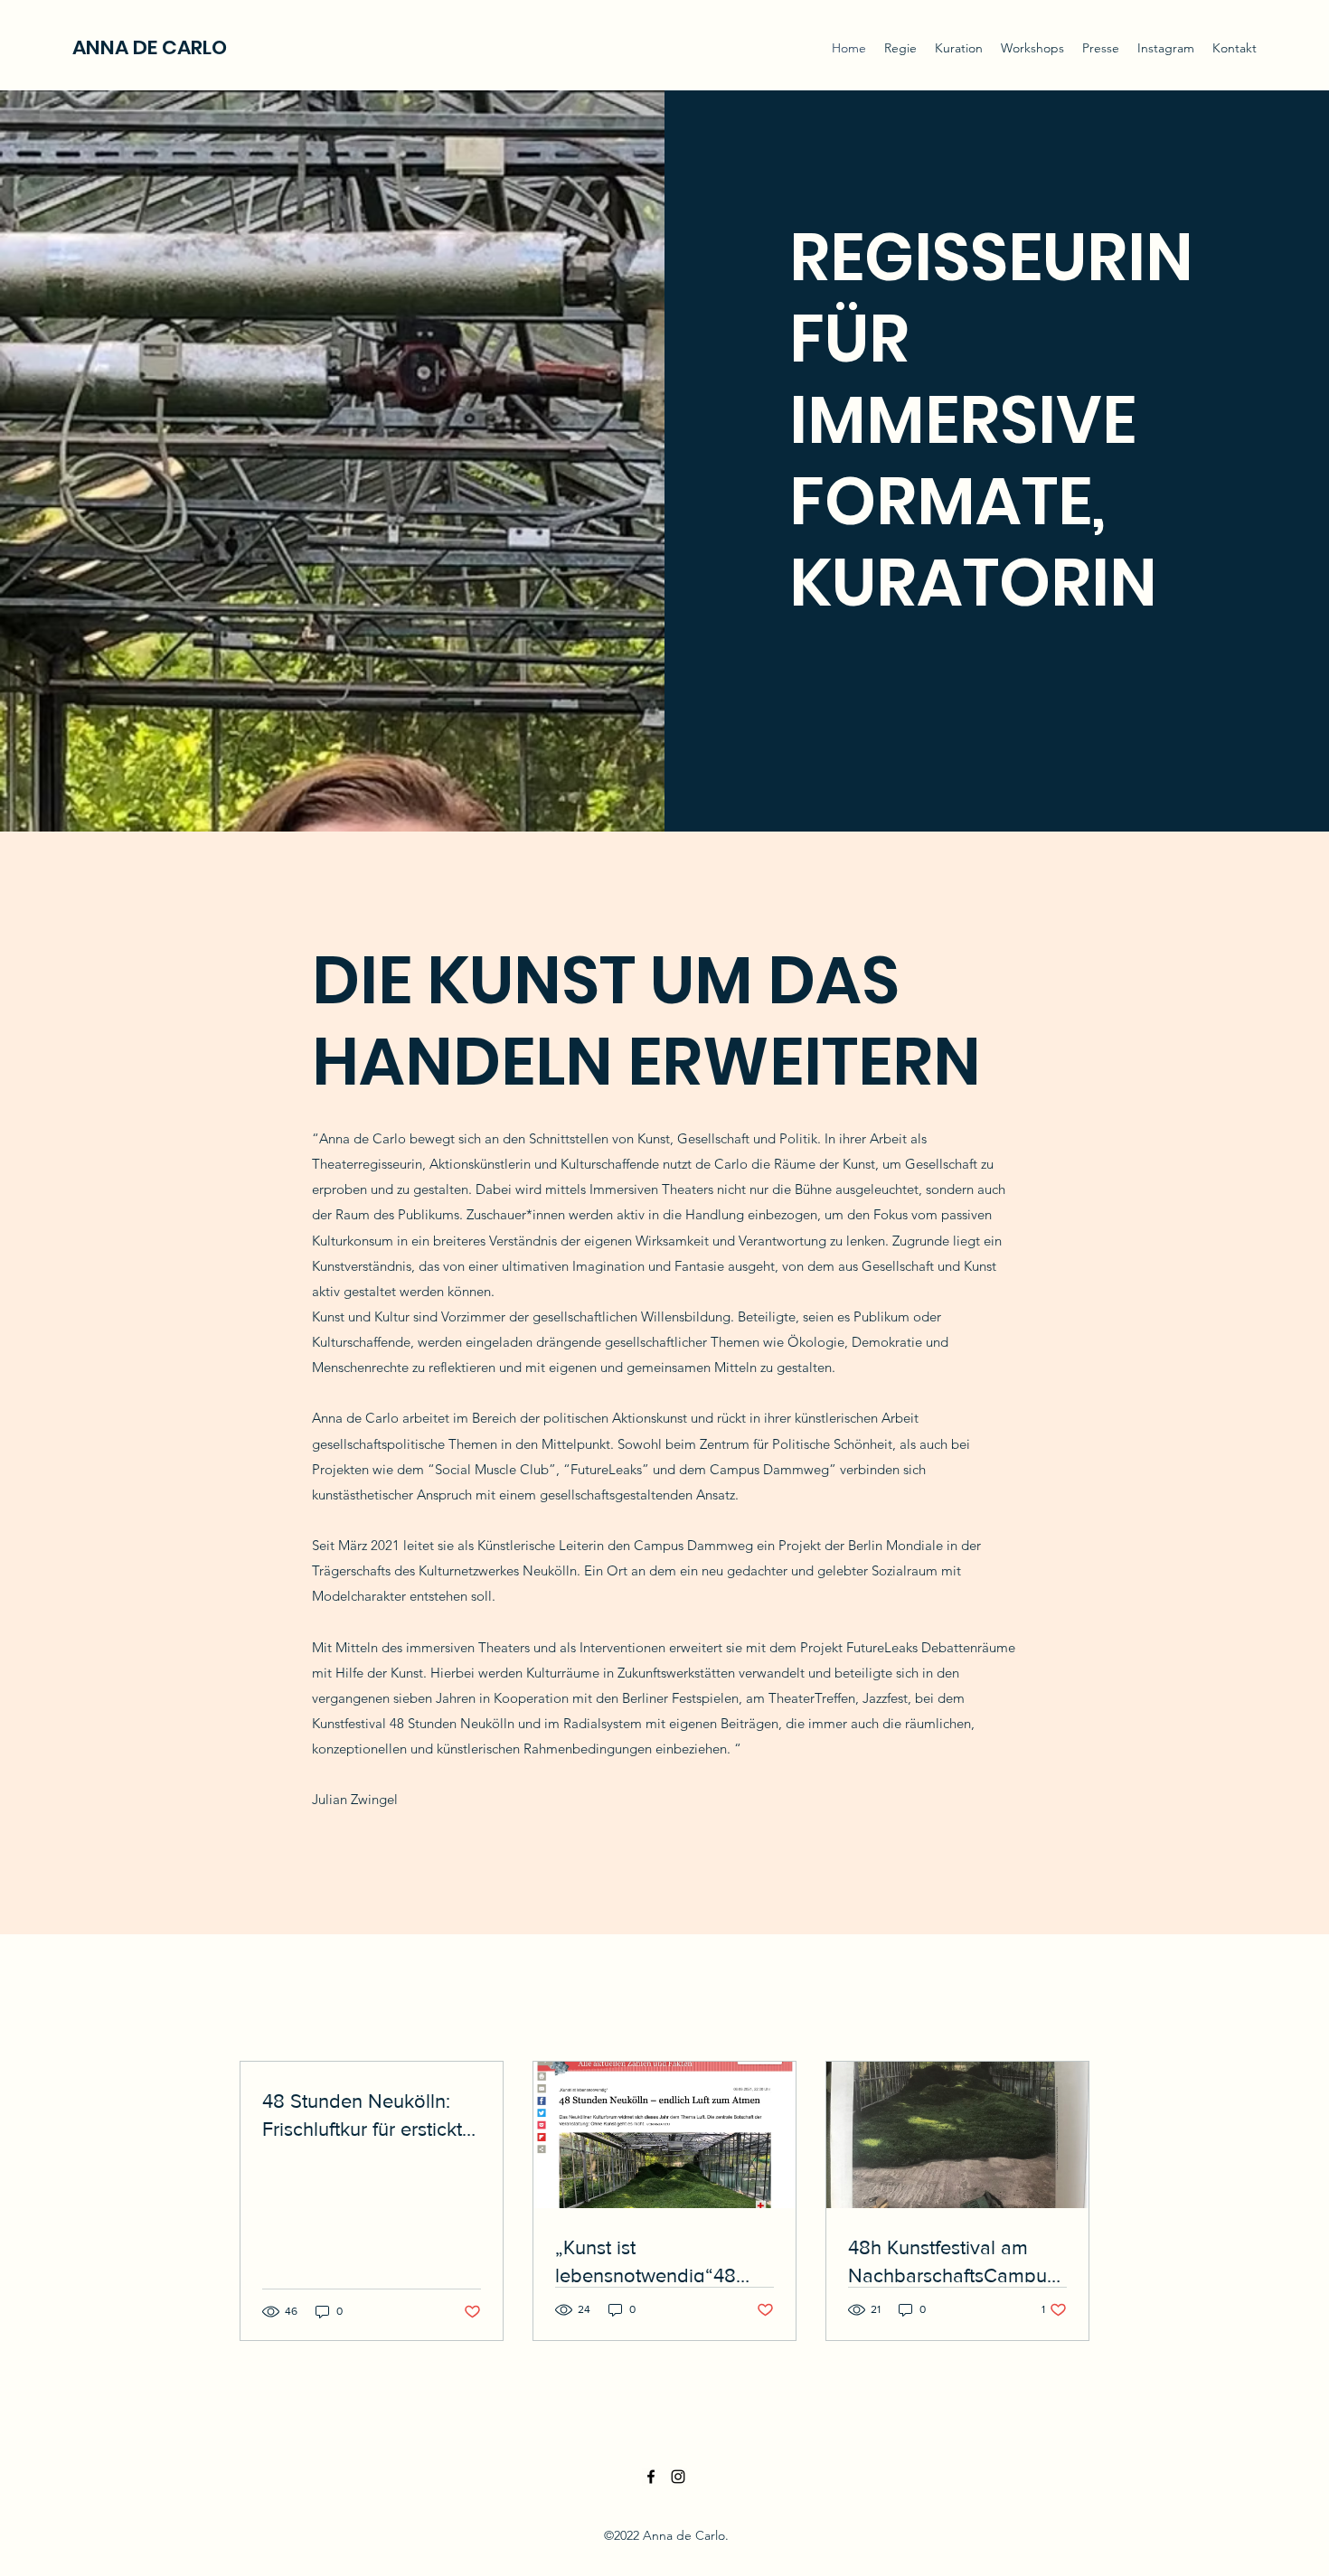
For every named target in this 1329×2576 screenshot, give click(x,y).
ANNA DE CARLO (150, 47)
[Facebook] (651, 2477)
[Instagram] (678, 2477)
